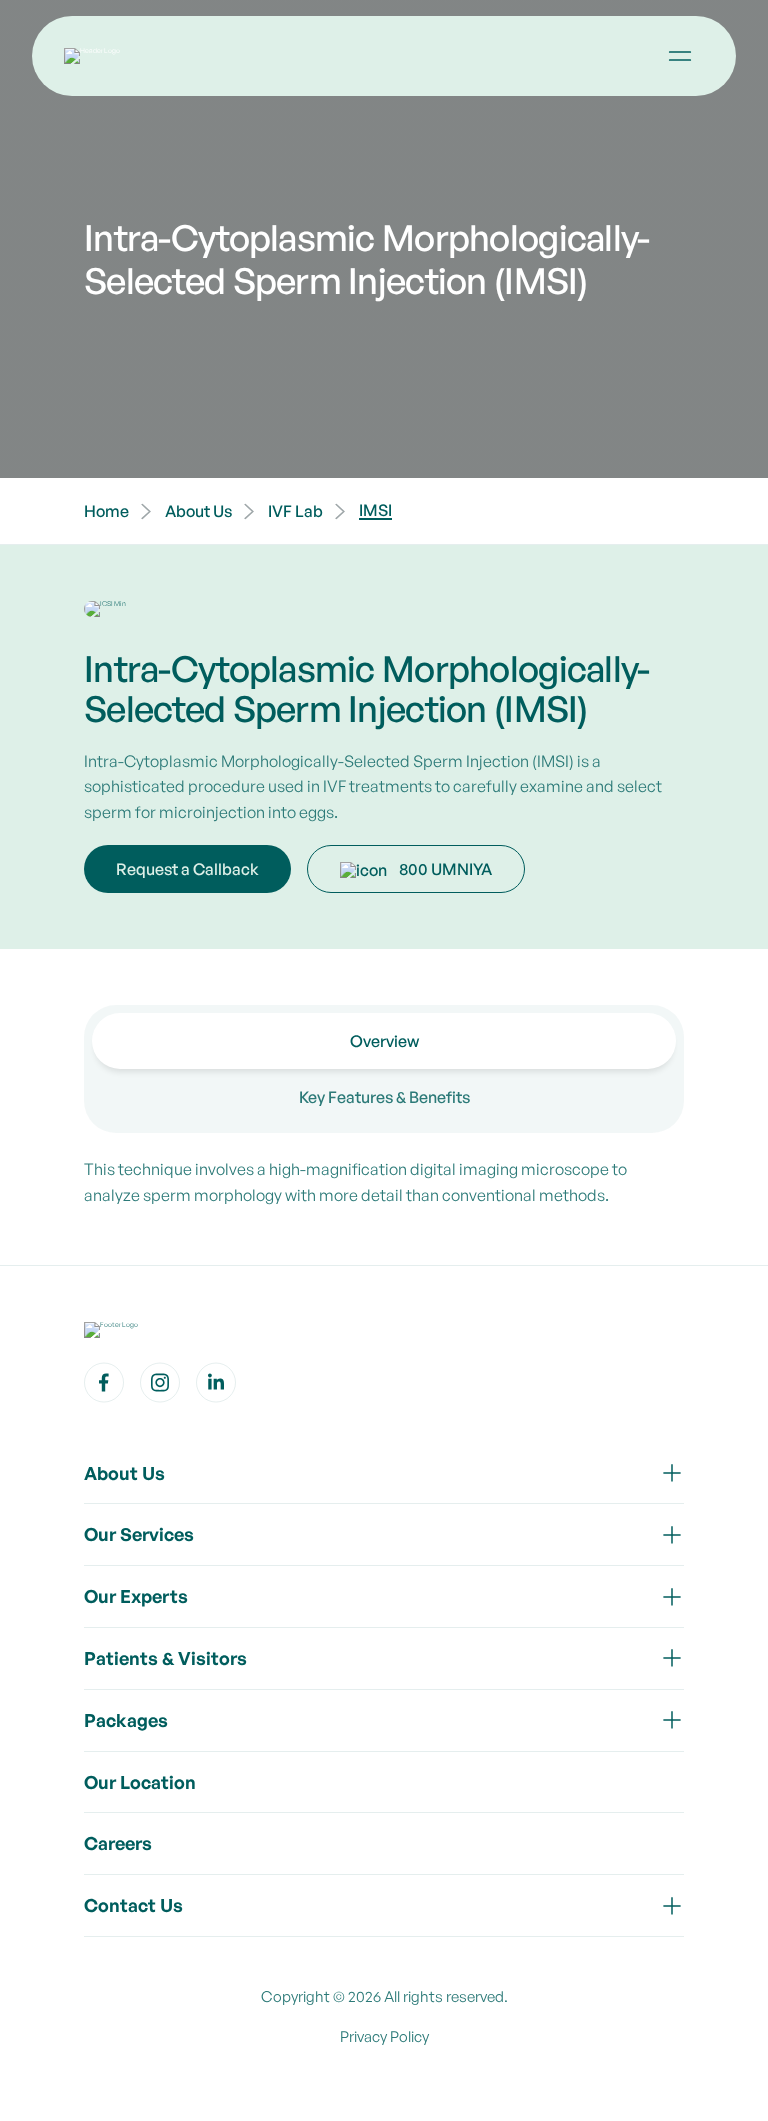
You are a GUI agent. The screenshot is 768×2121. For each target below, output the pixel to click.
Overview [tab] (384, 1041)
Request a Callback (187, 869)
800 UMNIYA (445, 869)
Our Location (140, 1782)
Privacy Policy (384, 2036)
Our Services (139, 1534)
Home (106, 511)
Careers (118, 1843)
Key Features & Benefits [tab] (384, 1097)
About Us (198, 511)
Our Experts (136, 1596)
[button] (680, 56)
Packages (126, 1720)
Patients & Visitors (165, 1658)
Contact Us (133, 1905)
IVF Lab (295, 511)
